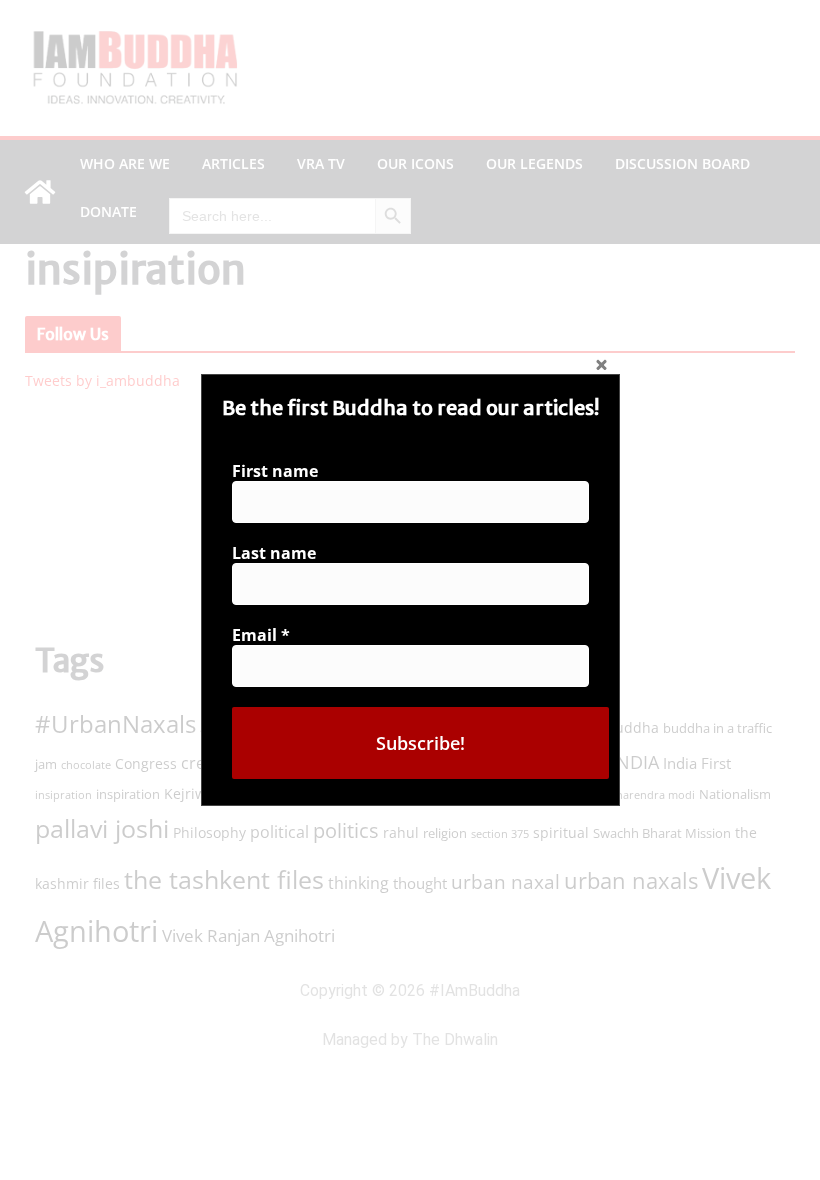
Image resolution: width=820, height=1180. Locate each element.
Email (261, 635)
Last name (274, 553)
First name (275, 471)
